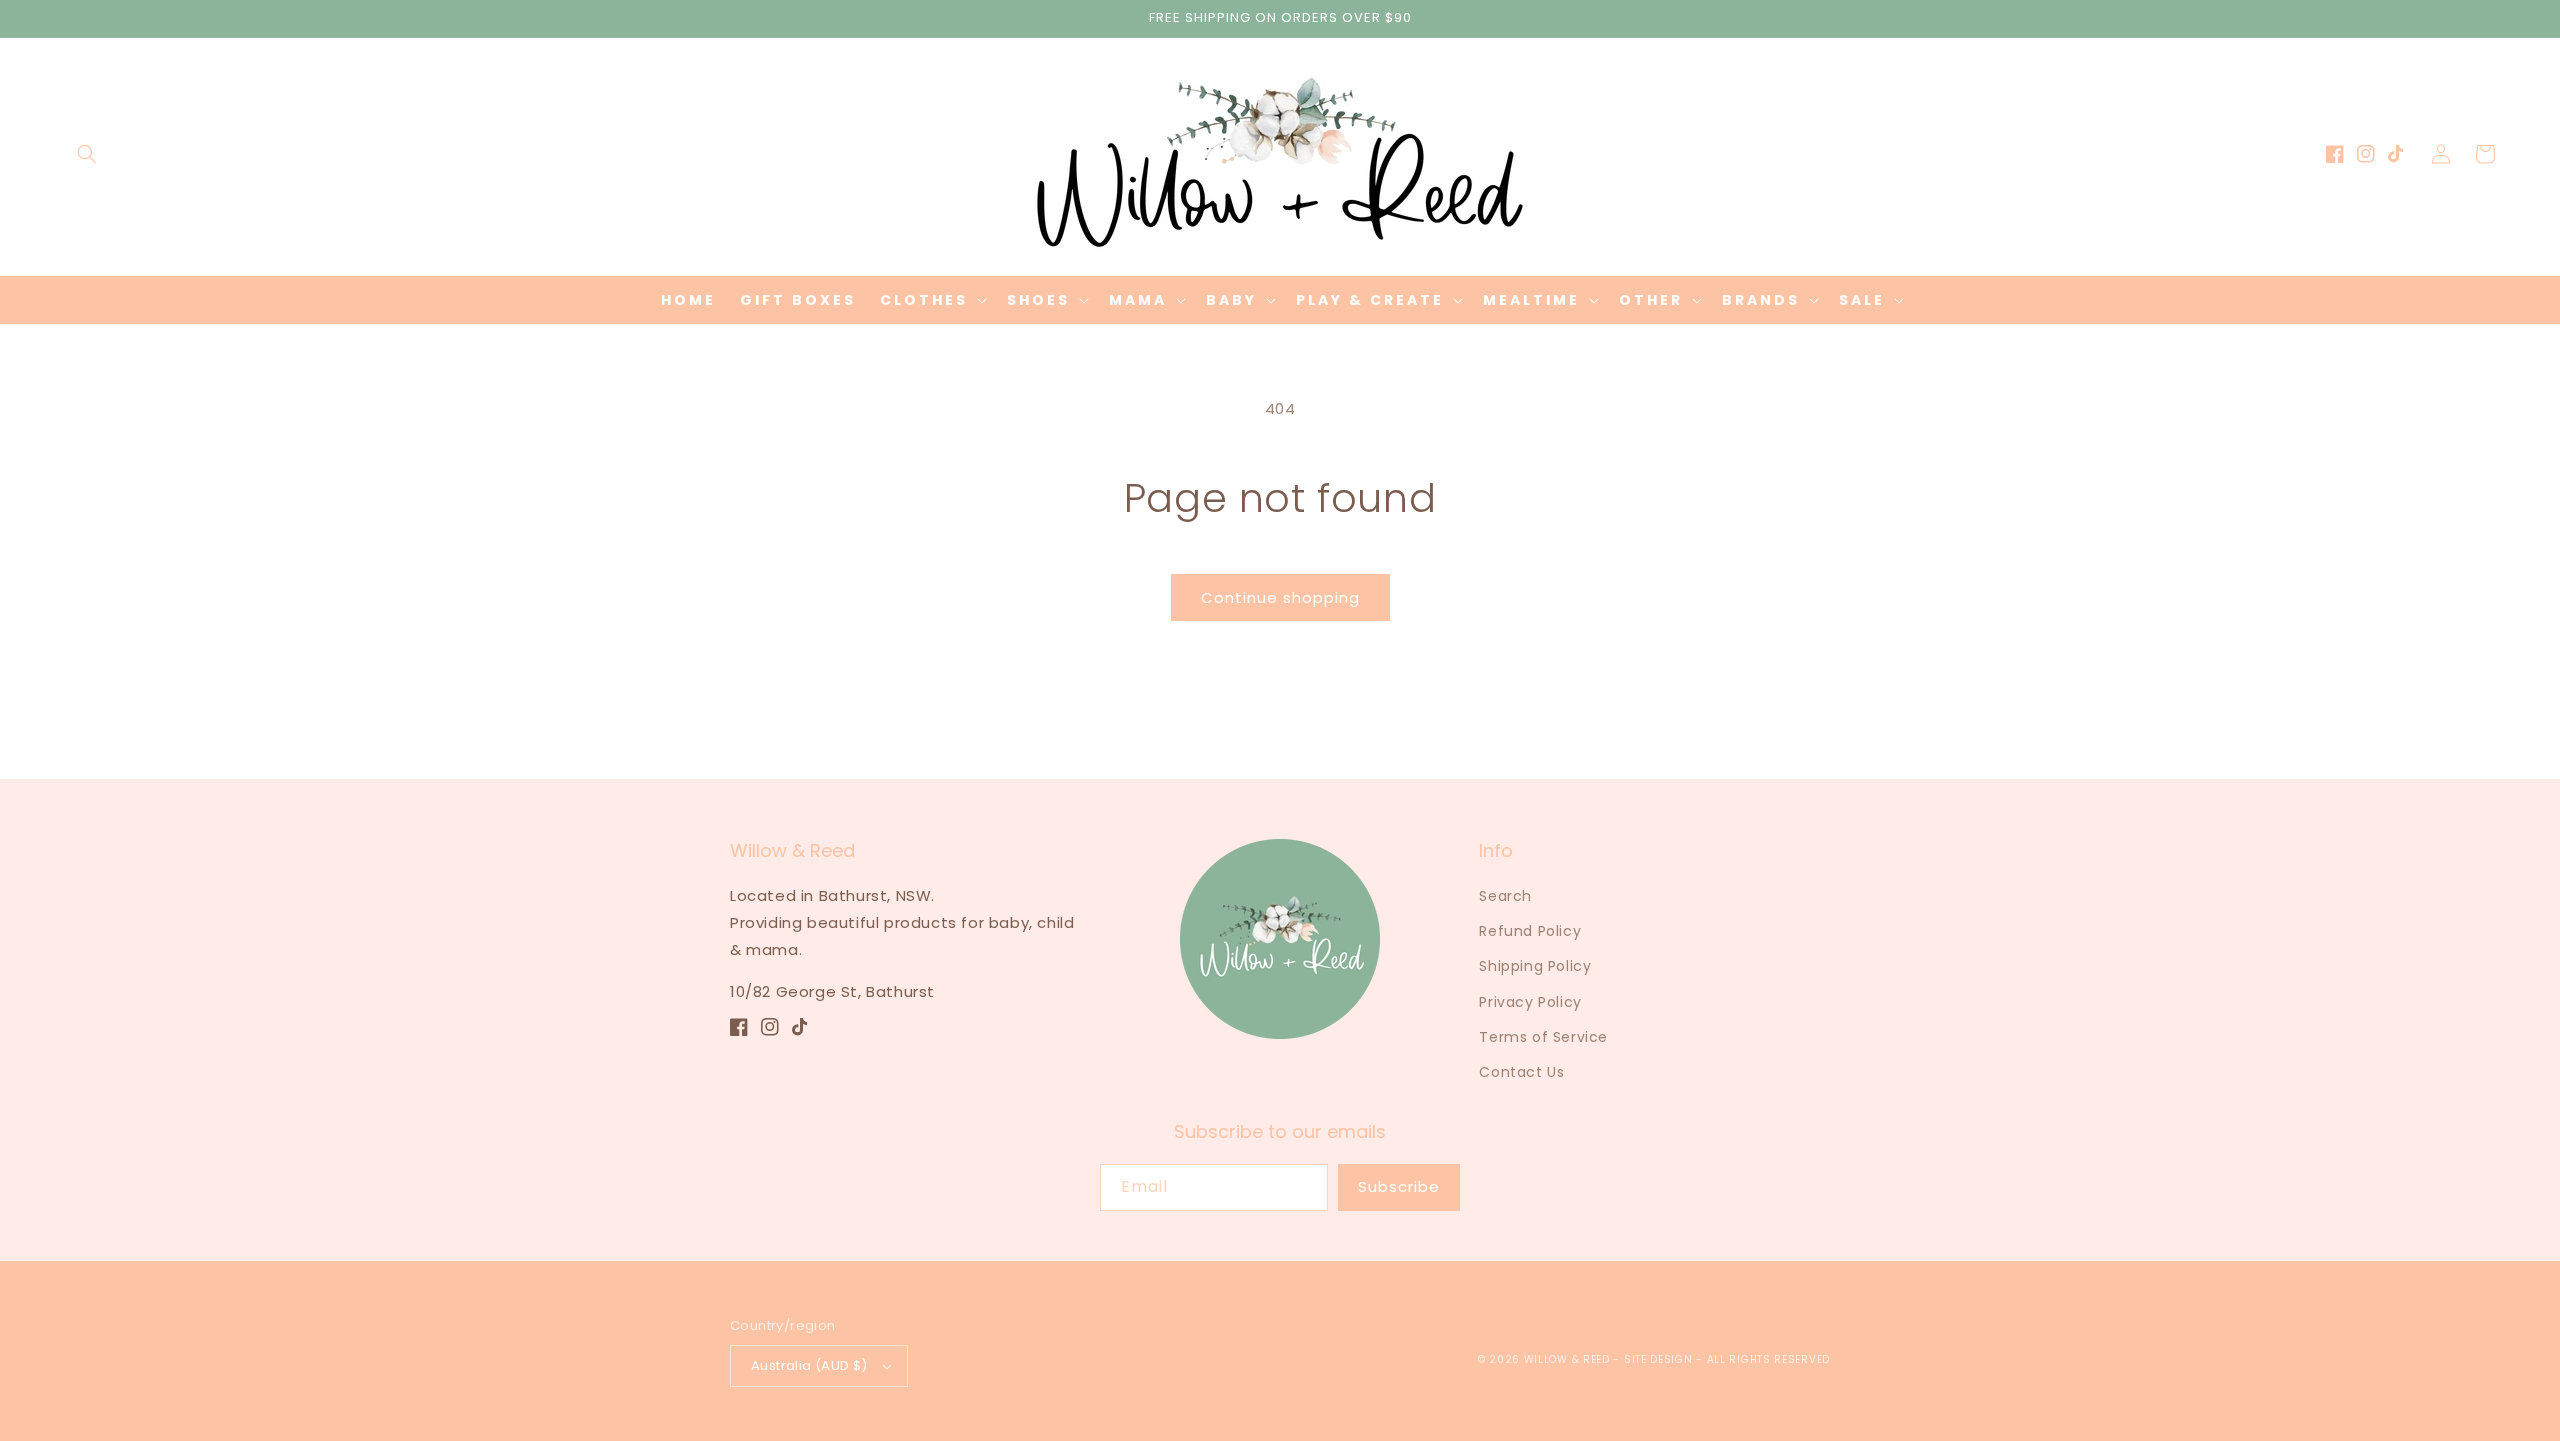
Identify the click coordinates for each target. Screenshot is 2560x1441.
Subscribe (1399, 1186)
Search (1505, 896)
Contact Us (1521, 1072)
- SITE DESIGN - (1659, 1359)
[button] (87, 154)
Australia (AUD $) (809, 1365)
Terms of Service (1543, 1037)
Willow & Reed (1569, 1359)
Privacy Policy (1530, 1002)
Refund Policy (1530, 931)
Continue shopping (1280, 597)
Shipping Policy (1535, 966)
